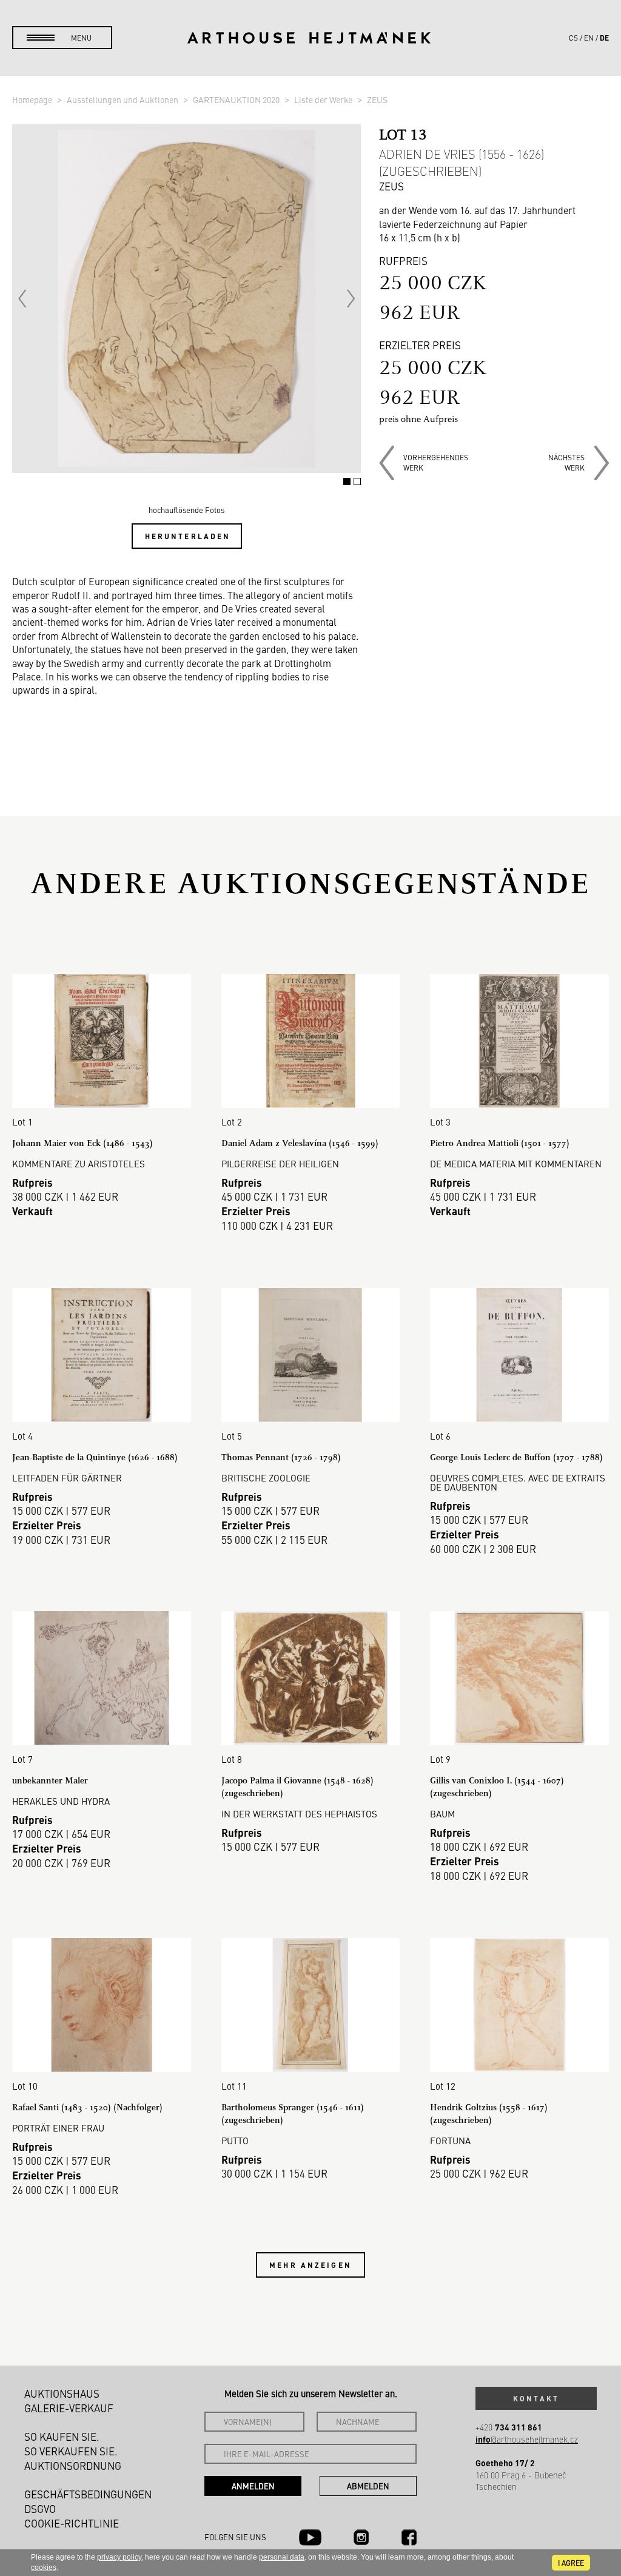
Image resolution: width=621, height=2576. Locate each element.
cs (573, 38)
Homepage (33, 99)
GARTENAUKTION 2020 (237, 99)
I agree (571, 2563)
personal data (282, 2557)
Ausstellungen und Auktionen (123, 99)
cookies (44, 2568)
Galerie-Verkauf (69, 2408)
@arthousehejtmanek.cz (527, 2439)
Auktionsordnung (73, 2466)
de (604, 38)
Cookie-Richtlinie (72, 2523)
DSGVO (40, 2509)
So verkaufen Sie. (71, 2451)
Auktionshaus (62, 2393)
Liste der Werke (324, 99)
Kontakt (536, 2398)
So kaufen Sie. (62, 2437)
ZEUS (377, 99)
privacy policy (119, 2557)
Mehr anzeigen (310, 2265)
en (589, 38)
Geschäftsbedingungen (88, 2494)
